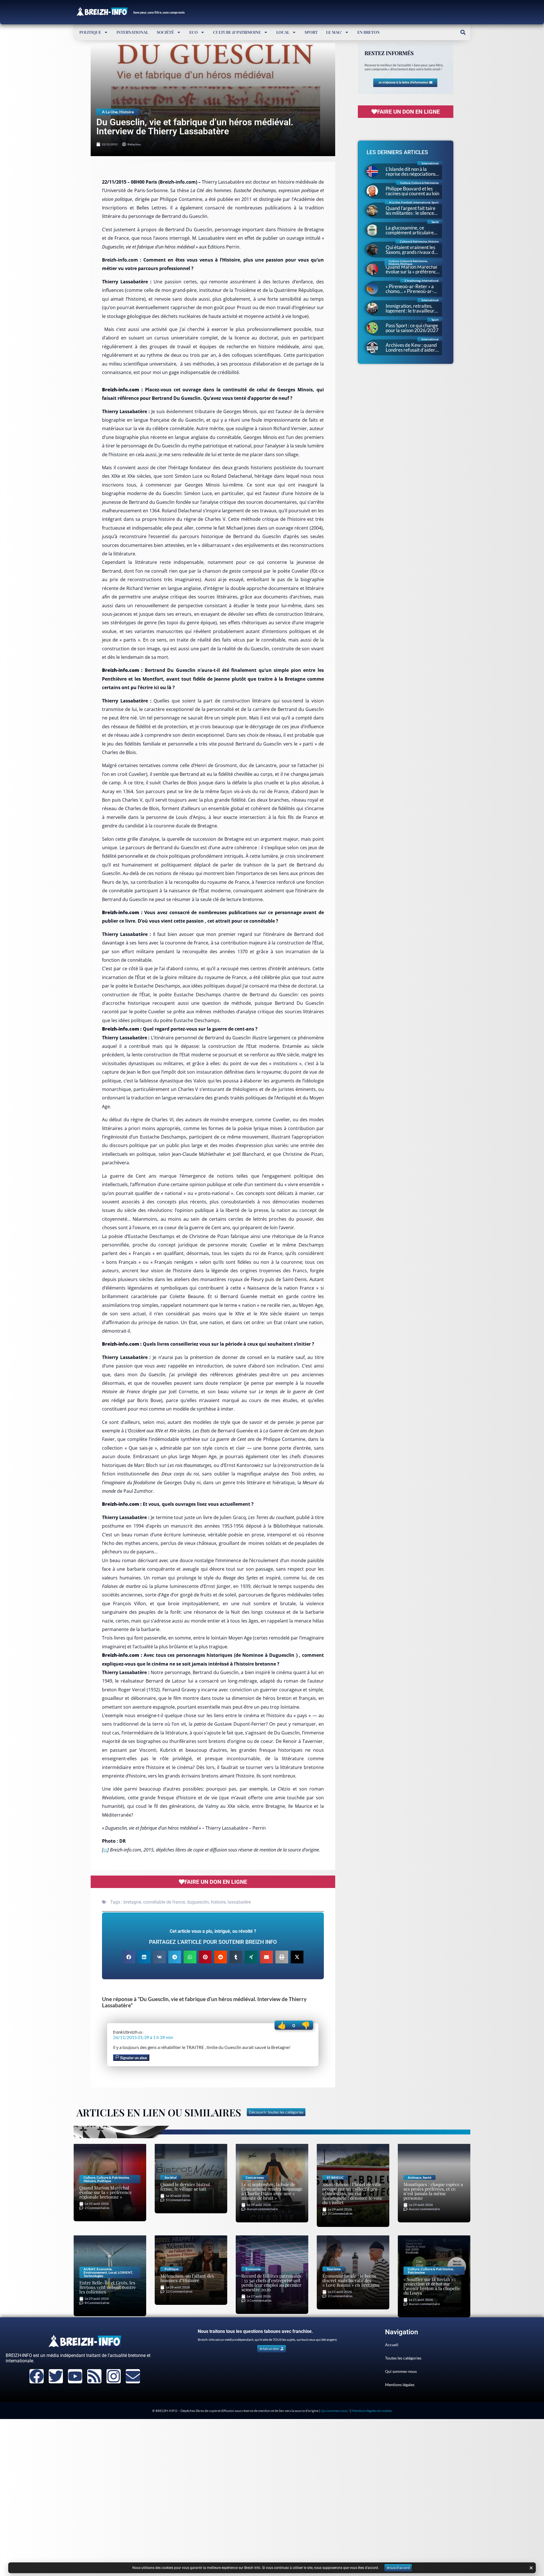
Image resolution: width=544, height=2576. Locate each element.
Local (283, 32)
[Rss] (94, 2376)
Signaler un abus (133, 2058)
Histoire (127, 112)
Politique (90, 32)
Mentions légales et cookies (372, 2411)
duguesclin (198, 1902)
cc (105, 1850)
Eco (194, 32)
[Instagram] (114, 2376)
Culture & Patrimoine (237, 32)
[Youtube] (75, 2376)
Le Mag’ (334, 32)
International (132, 32)
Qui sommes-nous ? (335, 2411)
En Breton (368, 32)
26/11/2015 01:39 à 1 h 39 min (143, 2037)
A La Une (110, 112)
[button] (463, 32)
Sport (311, 32)
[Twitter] (56, 2376)
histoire (218, 1902)
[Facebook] (37, 2376)
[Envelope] (133, 2376)
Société (165, 32)
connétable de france (164, 1902)
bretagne (132, 1902)
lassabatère (239, 1902)
